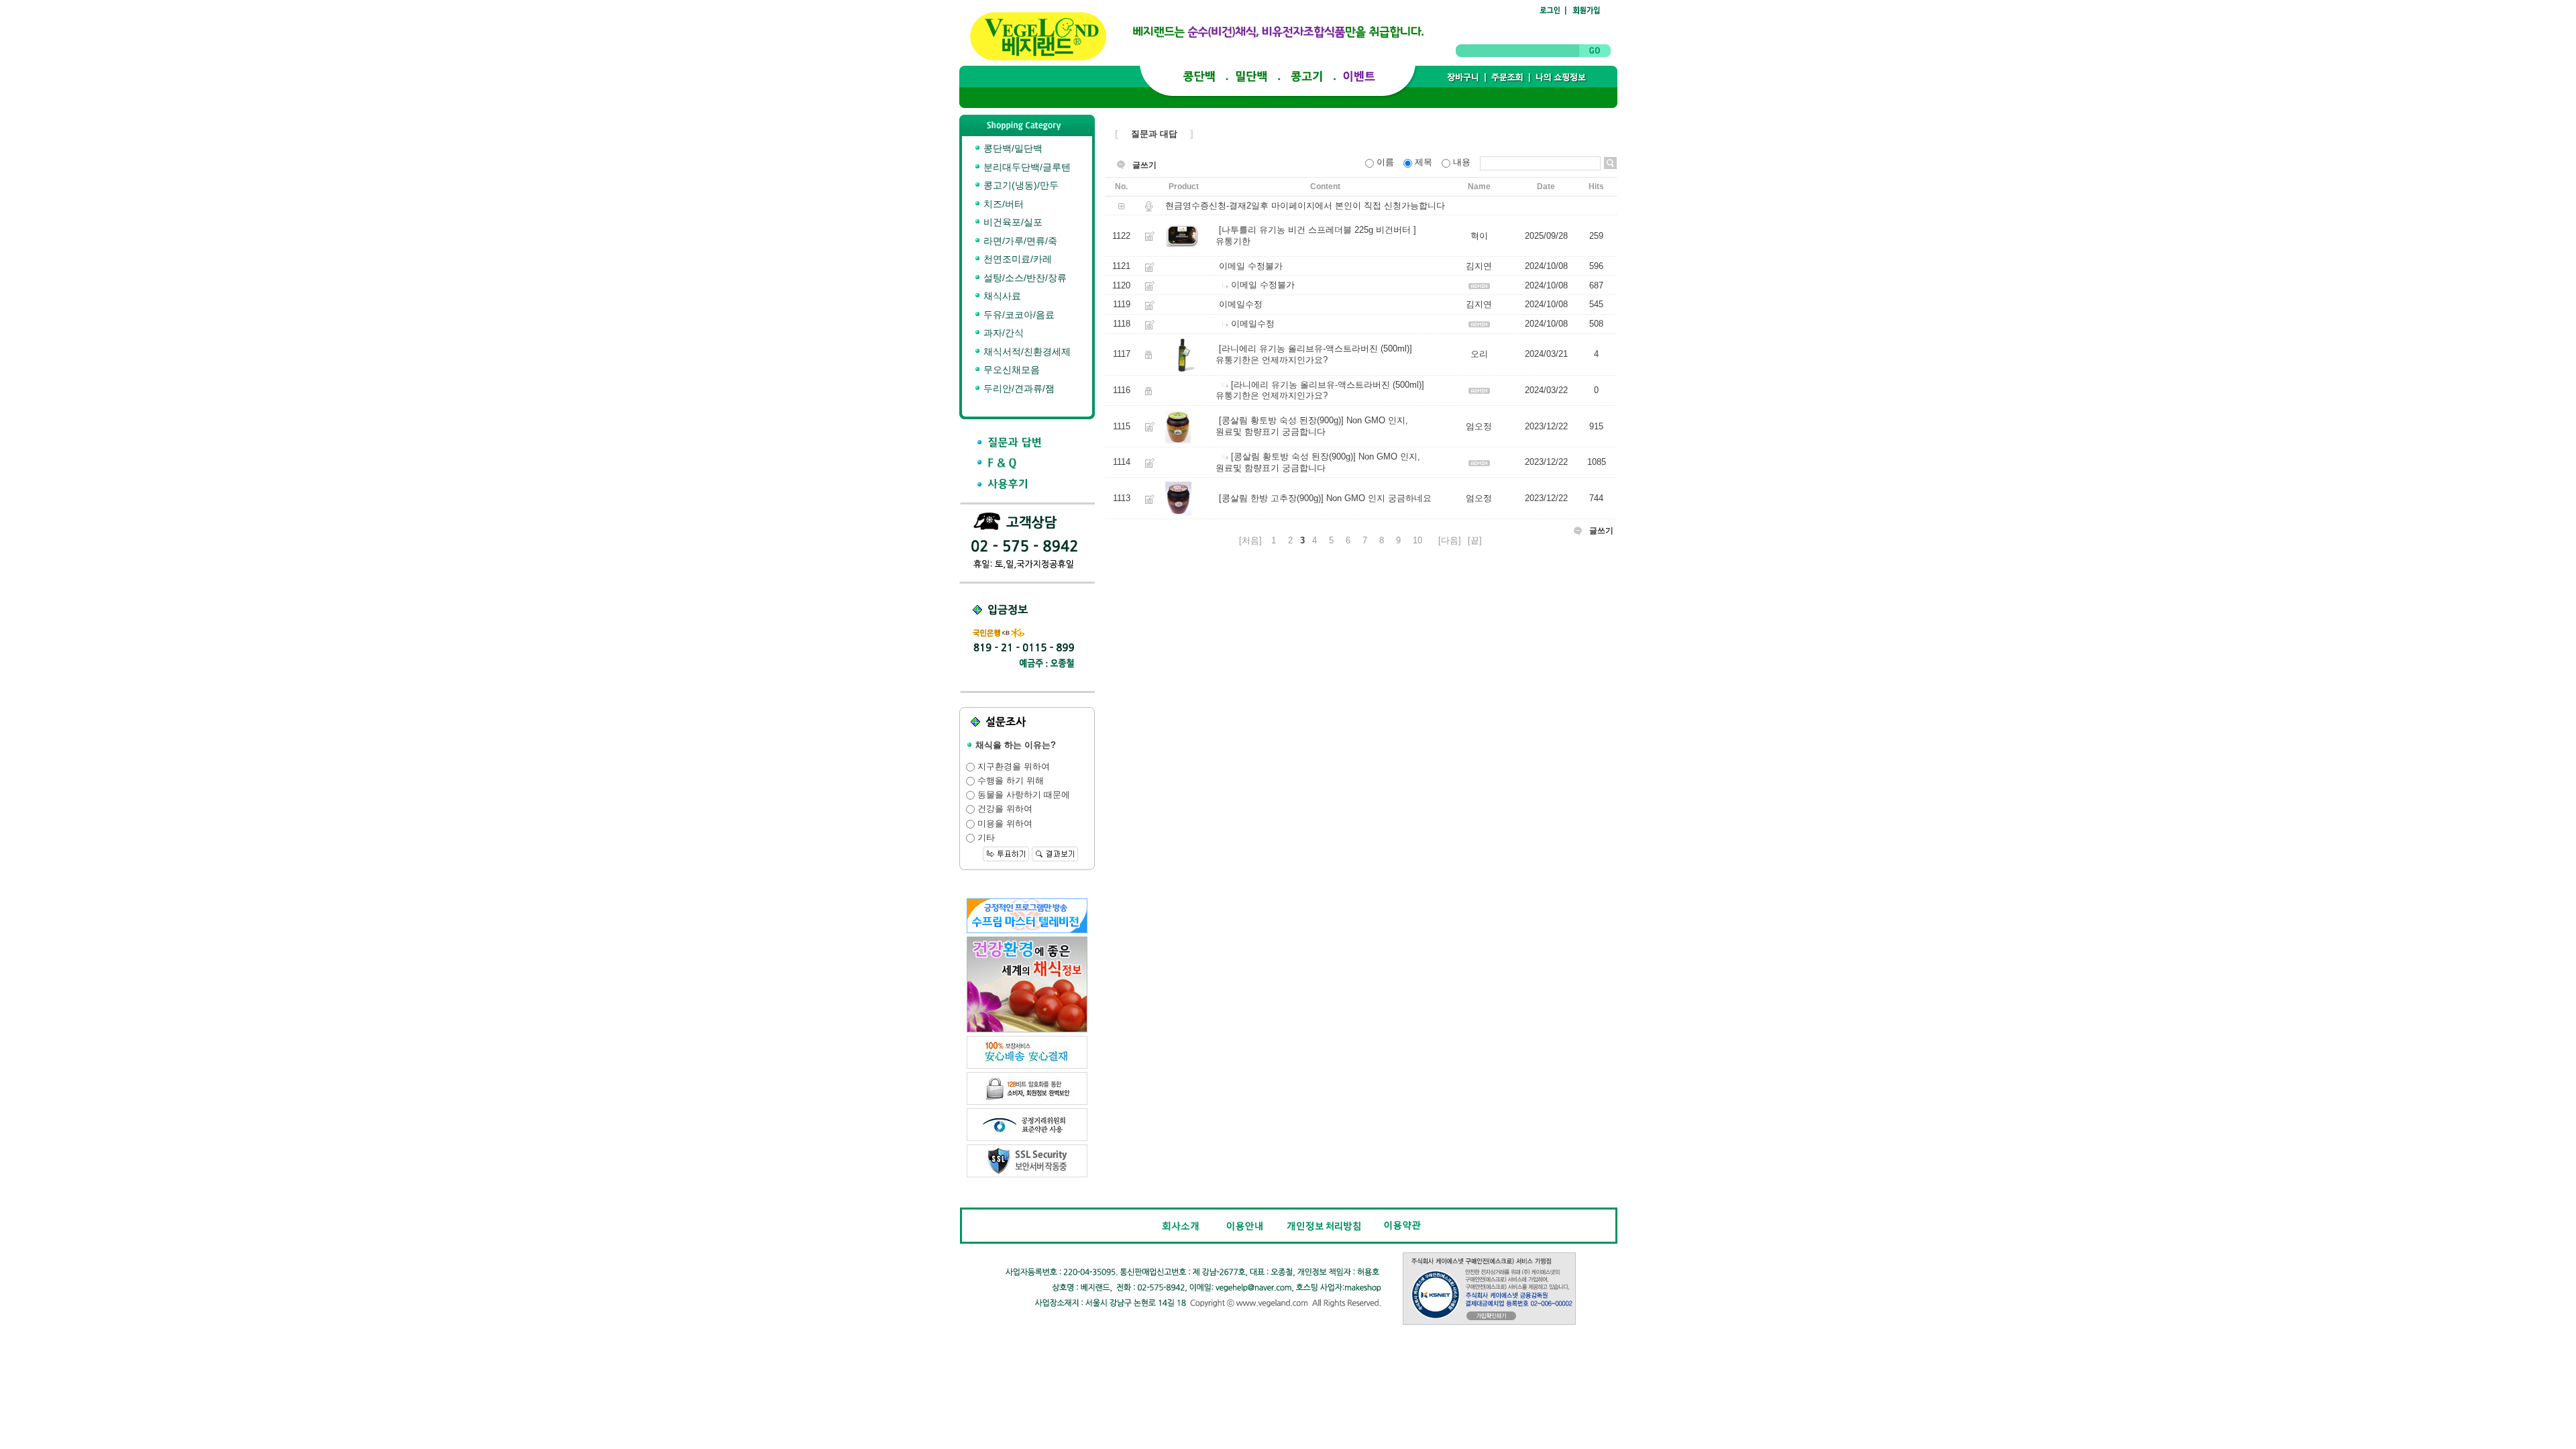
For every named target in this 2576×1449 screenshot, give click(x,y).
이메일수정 (1241, 305)
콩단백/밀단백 (1012, 148)
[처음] (1250, 540)
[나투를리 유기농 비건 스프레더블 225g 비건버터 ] (1318, 230)
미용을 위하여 (1004, 823)
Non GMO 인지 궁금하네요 (1379, 498)
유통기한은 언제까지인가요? (1272, 360)
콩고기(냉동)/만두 (1020, 185)
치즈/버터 (1002, 204)
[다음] (1450, 540)
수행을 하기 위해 (1009, 781)
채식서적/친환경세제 (1026, 352)
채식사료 (1001, 296)
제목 (1424, 162)
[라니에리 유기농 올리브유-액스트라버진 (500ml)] (1316, 348)
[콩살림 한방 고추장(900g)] (1271, 498)
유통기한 (1233, 241)
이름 (1385, 162)
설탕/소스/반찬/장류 (1024, 278)
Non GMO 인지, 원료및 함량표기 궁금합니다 (1312, 427)
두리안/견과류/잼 (1018, 388)
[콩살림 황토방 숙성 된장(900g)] (1281, 421)
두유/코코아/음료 (1018, 315)
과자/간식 (1002, 333)
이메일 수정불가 (1251, 266)
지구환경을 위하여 (1012, 766)
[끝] (1475, 540)
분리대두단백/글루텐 (1026, 167)
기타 (985, 838)
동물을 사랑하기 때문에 (1022, 795)
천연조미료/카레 (1016, 259)
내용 (1462, 162)
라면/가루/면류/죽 (1019, 241)
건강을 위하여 (1004, 809)
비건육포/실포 (1012, 222)
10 (1417, 540)
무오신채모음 (1010, 370)
